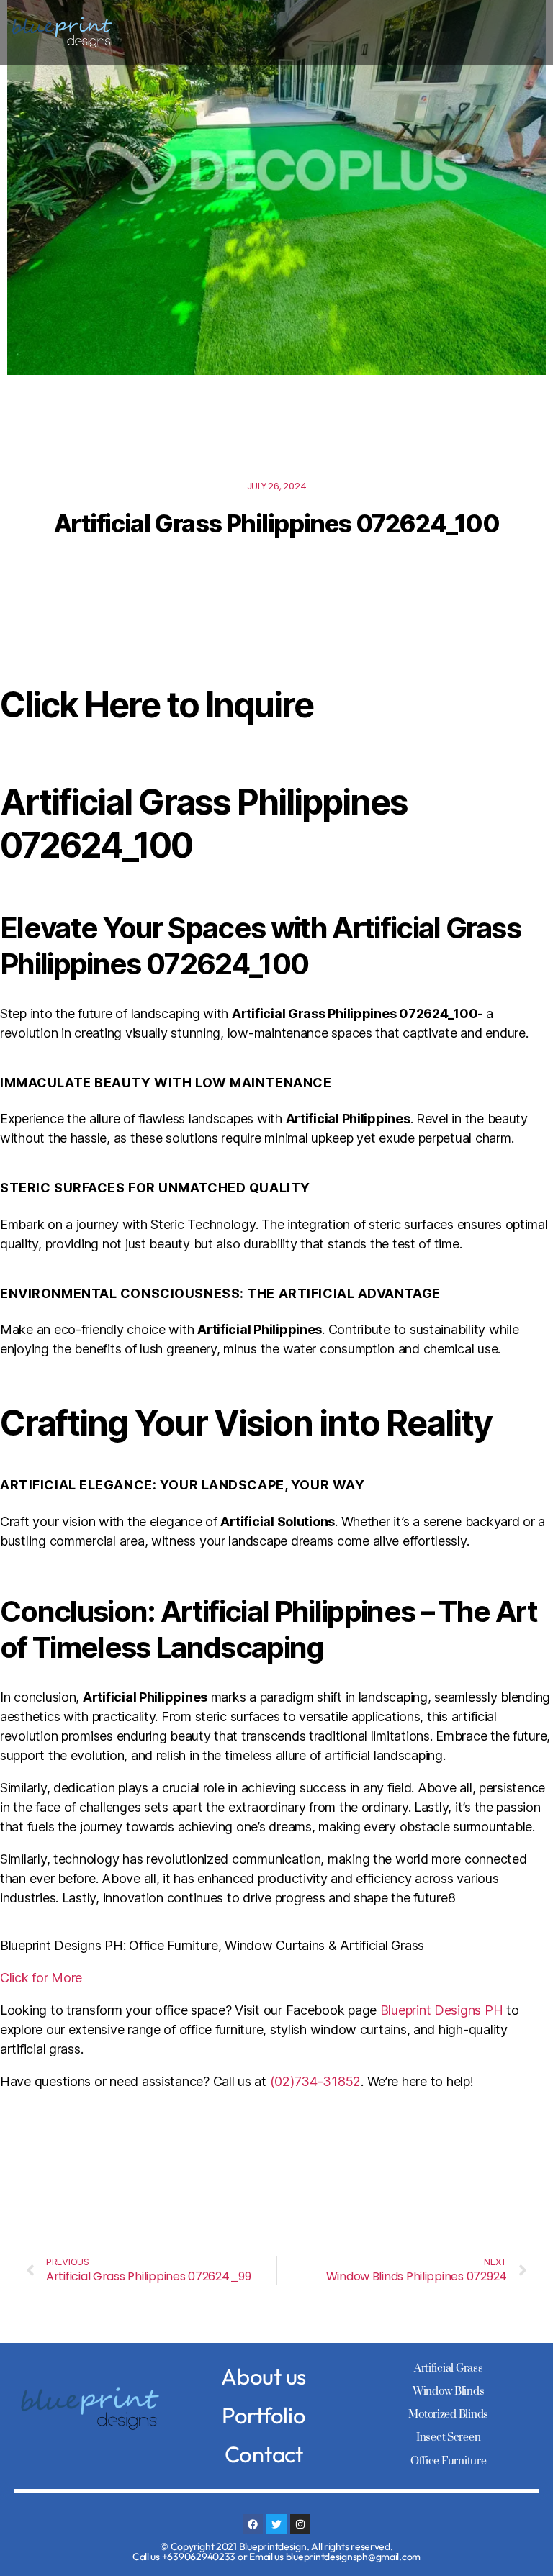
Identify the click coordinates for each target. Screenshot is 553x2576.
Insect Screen (449, 2437)
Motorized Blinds (448, 2414)
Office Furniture (449, 2461)
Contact (264, 2454)
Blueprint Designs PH (442, 2010)
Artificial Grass (449, 2368)
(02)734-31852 (316, 2081)
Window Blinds (449, 2391)
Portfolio (264, 2415)
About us (264, 2376)
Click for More (41, 1978)
